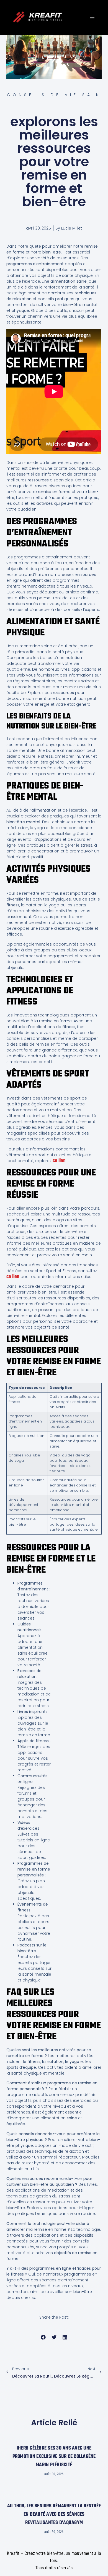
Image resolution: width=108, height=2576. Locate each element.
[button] (43, 2337)
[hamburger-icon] (92, 17)
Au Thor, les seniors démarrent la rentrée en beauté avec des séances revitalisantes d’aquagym (54, 2514)
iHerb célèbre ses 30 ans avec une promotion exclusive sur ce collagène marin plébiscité (54, 2457)
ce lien (59, 1161)
